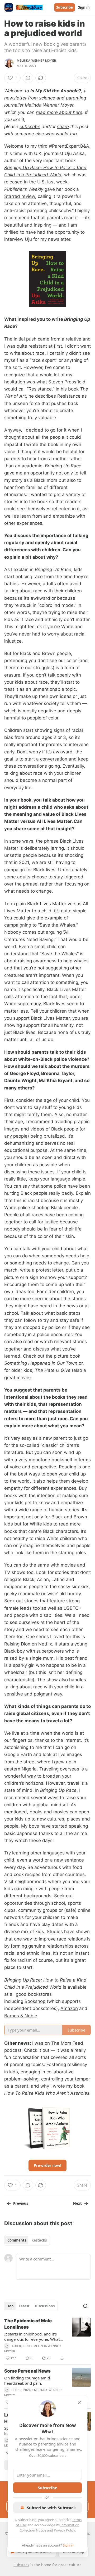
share (63, 127)
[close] (80, 2402)
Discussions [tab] (45, 2306)
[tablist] (27, 2240)
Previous (21, 2203)
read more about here (59, 112)
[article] (47, 2339)
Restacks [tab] (39, 2240)
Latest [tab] (24, 2306)
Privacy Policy (64, 2530)
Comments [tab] (17, 2240)
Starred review (20, 196)
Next (77, 2203)
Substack (21, 2565)
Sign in (84, 7)
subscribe (30, 127)
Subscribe (65, 7)
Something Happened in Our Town (41, 1363)
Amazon (69, 2008)
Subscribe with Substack (51, 2508)
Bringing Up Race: (23, 168)
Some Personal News (27, 2371)
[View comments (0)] (28, 78)
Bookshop (35, 2001)
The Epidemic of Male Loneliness (28, 2324)
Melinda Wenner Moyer (36, 61)
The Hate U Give (53, 1370)
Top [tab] (10, 2306)
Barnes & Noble (21, 2016)
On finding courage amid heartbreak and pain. (27, 2380)
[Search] (85, 2306)
